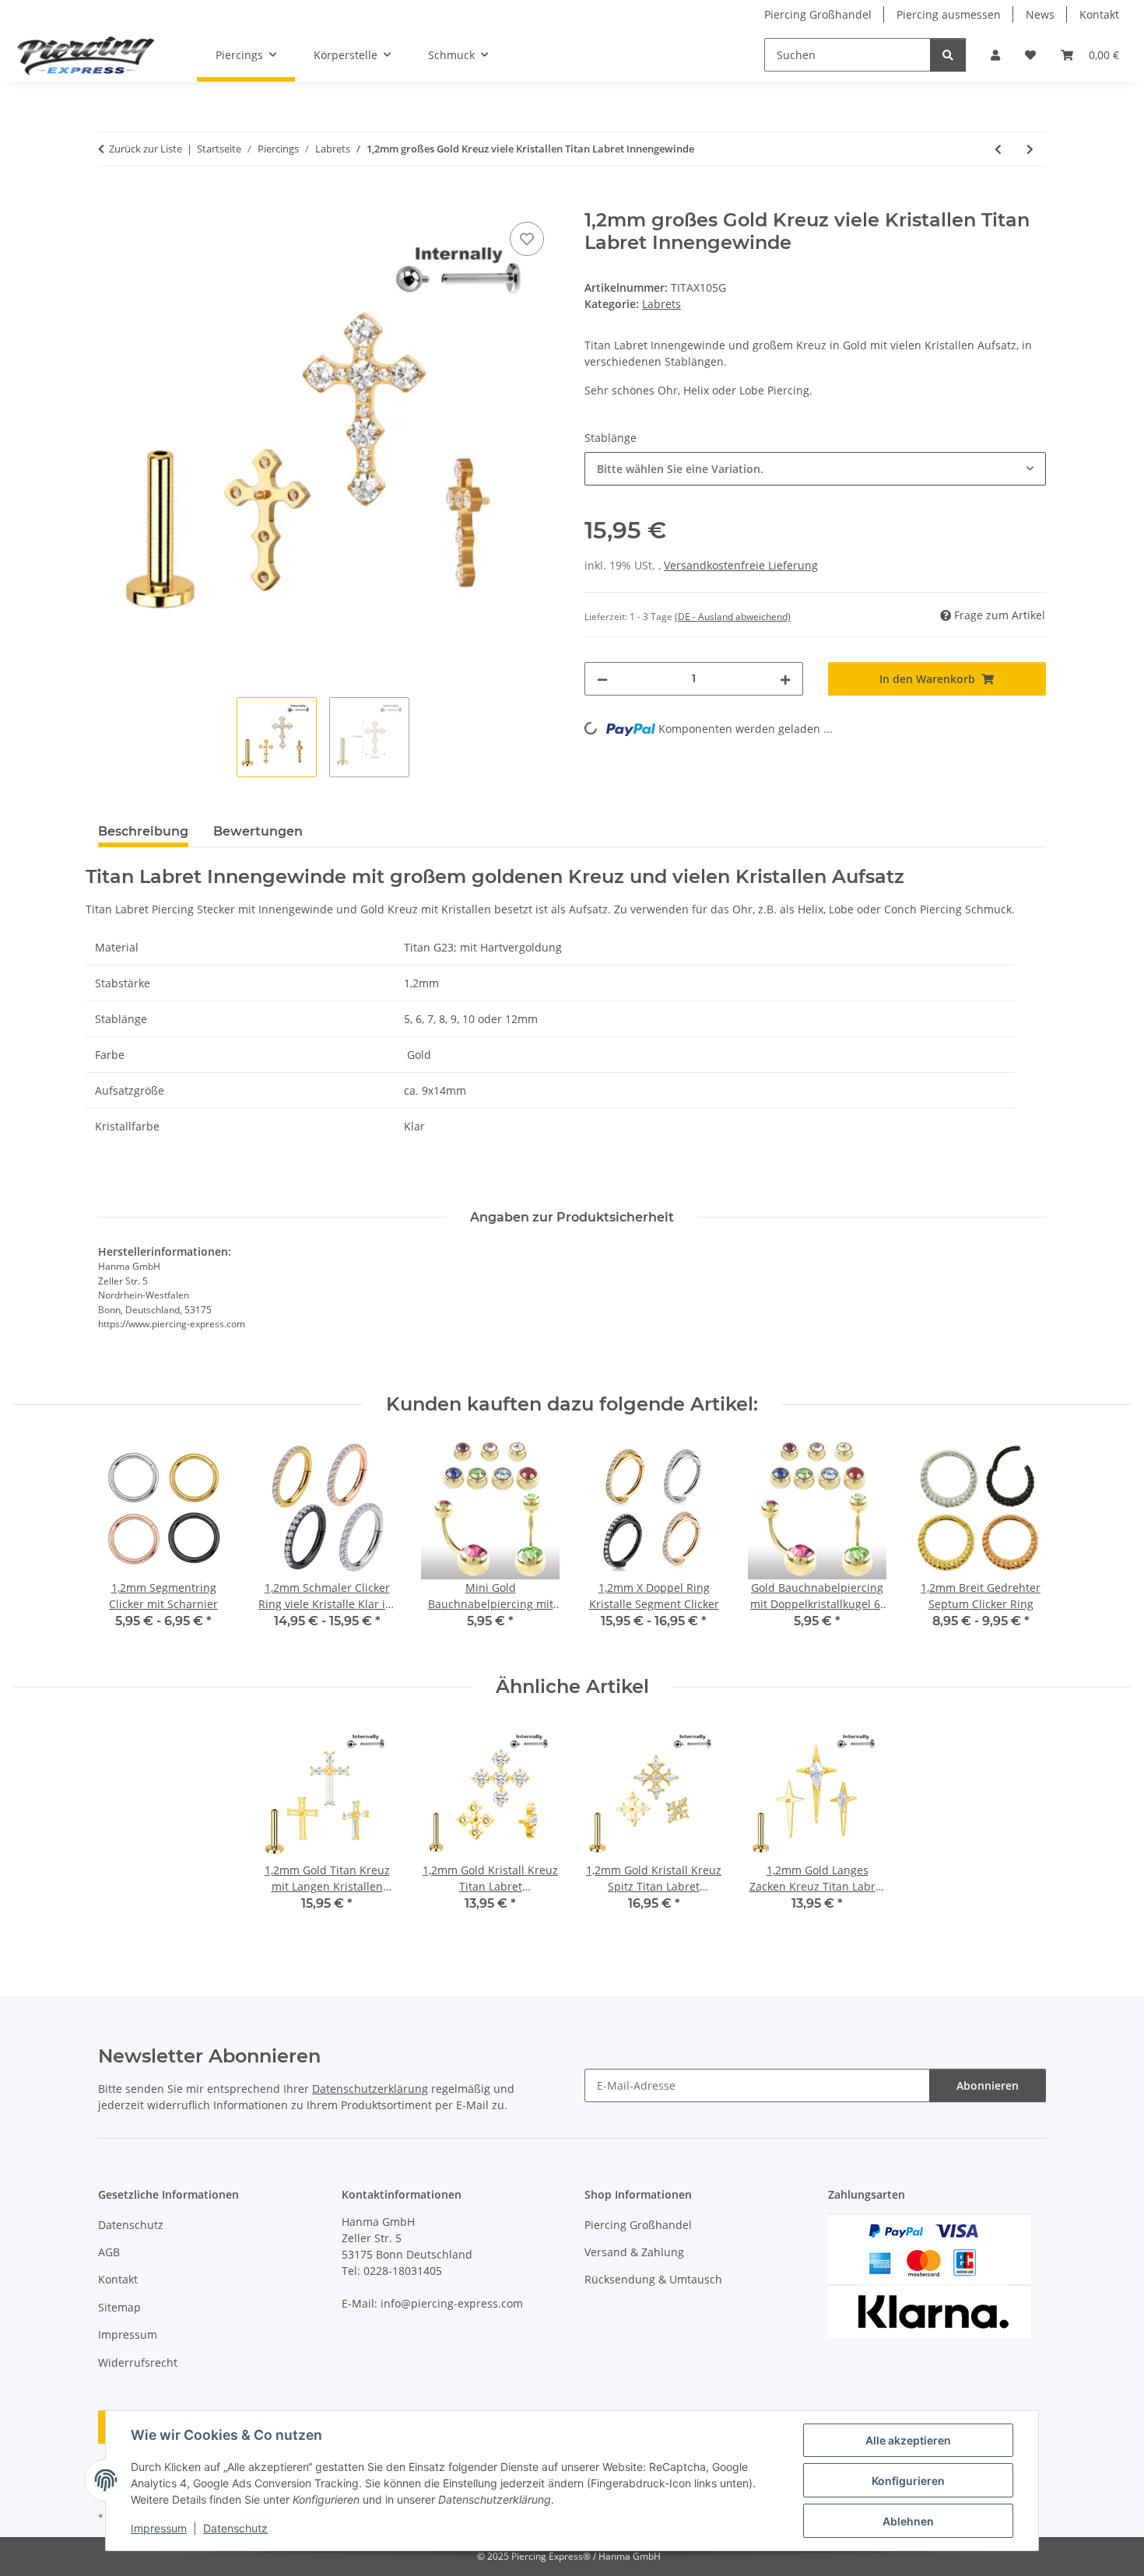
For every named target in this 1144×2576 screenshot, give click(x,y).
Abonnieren (988, 2085)
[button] (995, 55)
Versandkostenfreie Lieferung (741, 565)
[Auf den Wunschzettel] (527, 239)
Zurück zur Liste (146, 149)
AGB (109, 2252)
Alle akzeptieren (908, 2440)
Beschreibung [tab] (143, 831)
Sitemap (119, 2307)
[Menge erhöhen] (785, 679)
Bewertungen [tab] (258, 831)
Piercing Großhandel (818, 14)
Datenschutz (235, 2528)
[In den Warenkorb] (111, 201)
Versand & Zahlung (634, 2252)
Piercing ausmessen (949, 14)
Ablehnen (908, 2521)
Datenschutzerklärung (370, 2089)
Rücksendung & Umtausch (653, 2279)
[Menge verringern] (602, 679)
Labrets (661, 304)
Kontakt (1099, 14)
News (1040, 14)
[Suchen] (948, 55)
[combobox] (815, 469)
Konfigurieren (908, 2481)
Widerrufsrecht (138, 2362)
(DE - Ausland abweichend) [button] (733, 617)
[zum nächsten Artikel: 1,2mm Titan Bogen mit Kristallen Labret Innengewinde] (1030, 149)
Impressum (159, 2528)
